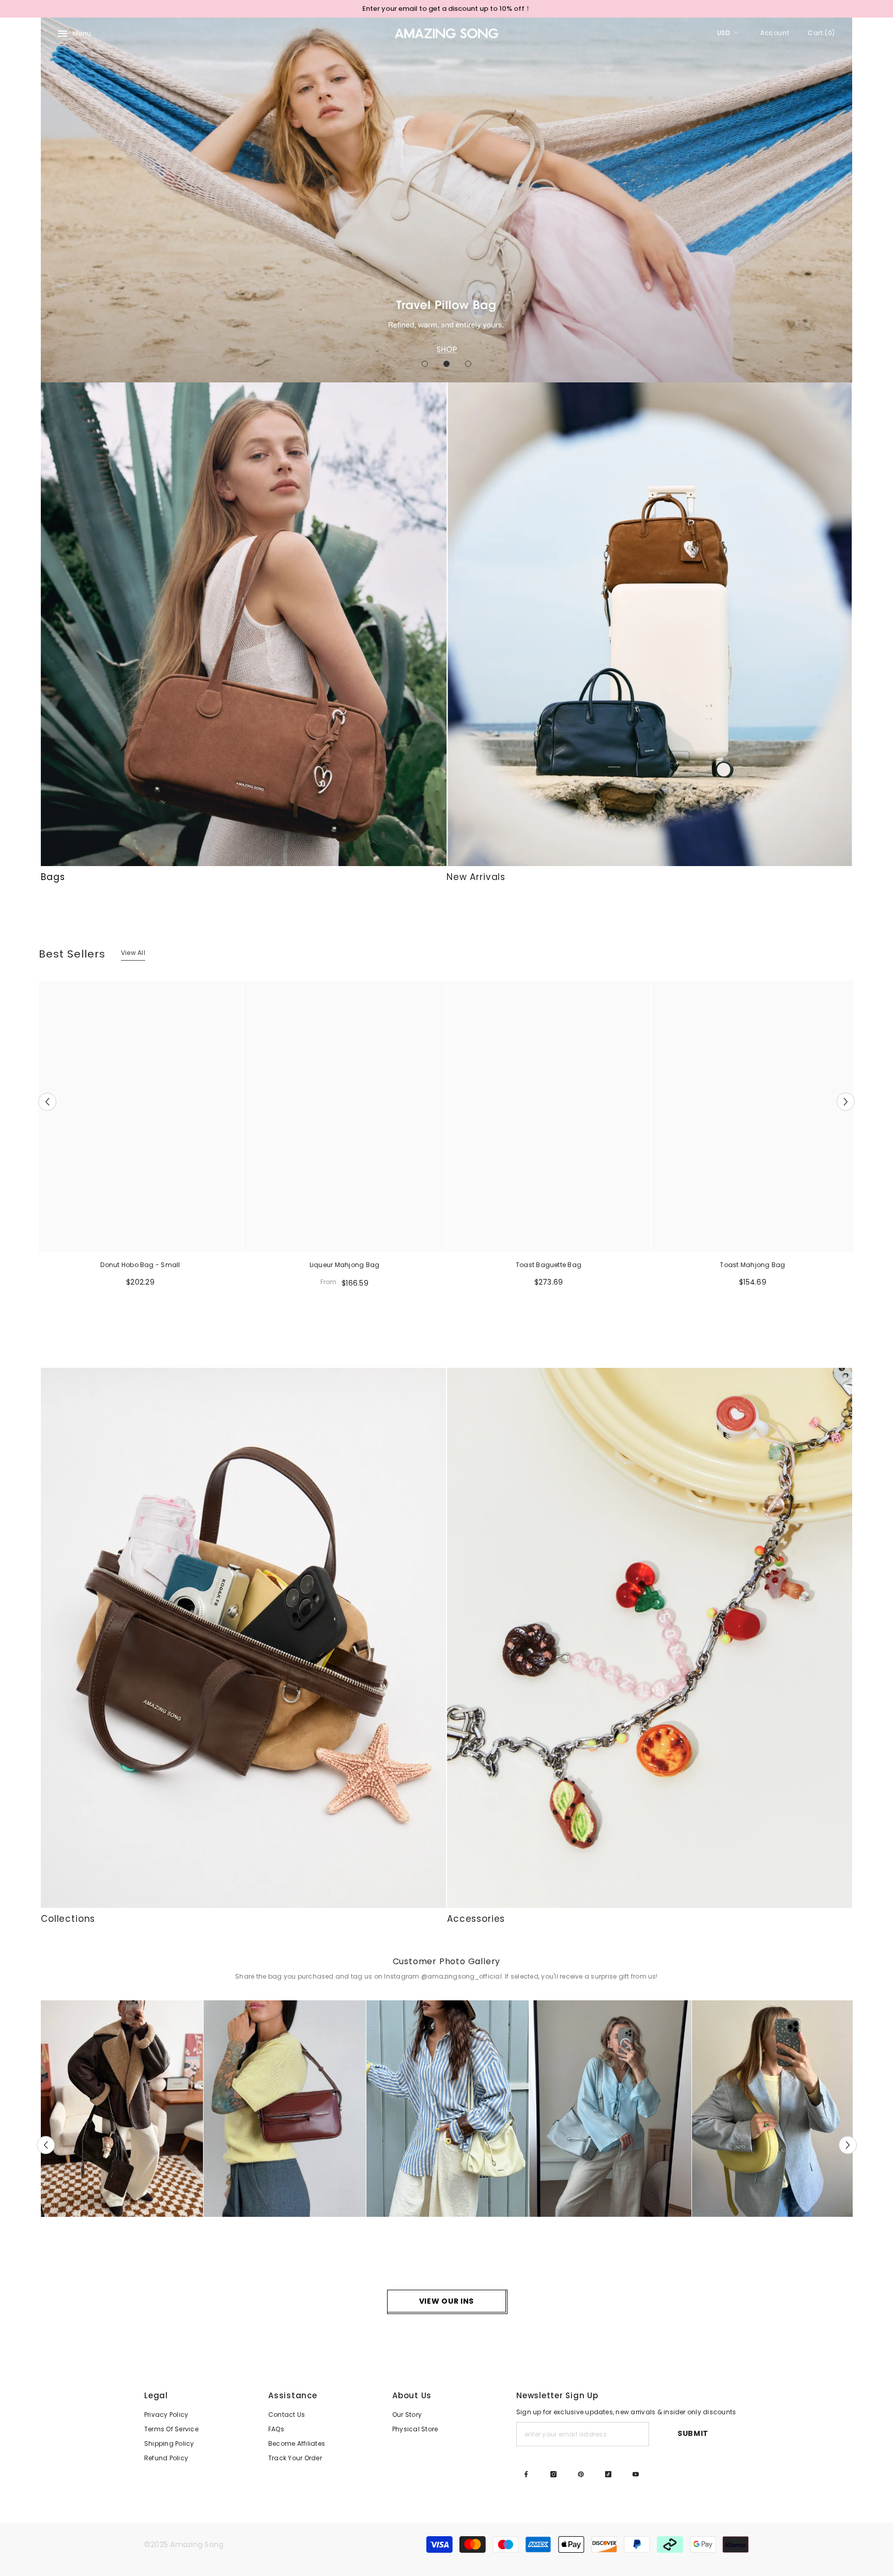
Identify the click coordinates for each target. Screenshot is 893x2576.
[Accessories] (650, 1638)
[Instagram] (553, 2474)
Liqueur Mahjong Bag (345, 1265)
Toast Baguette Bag (549, 1265)
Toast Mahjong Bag (752, 1265)
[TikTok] (608, 2474)
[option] (446, 9)
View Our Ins (446, 2301)
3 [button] (468, 364)
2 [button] (446, 364)
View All (133, 953)
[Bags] (244, 624)
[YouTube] (636, 2474)
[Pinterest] (581, 2474)
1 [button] (425, 364)
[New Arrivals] (649, 624)
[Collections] (243, 1638)
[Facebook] (526, 2474)
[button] (50, 200)
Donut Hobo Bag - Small (140, 1265)
